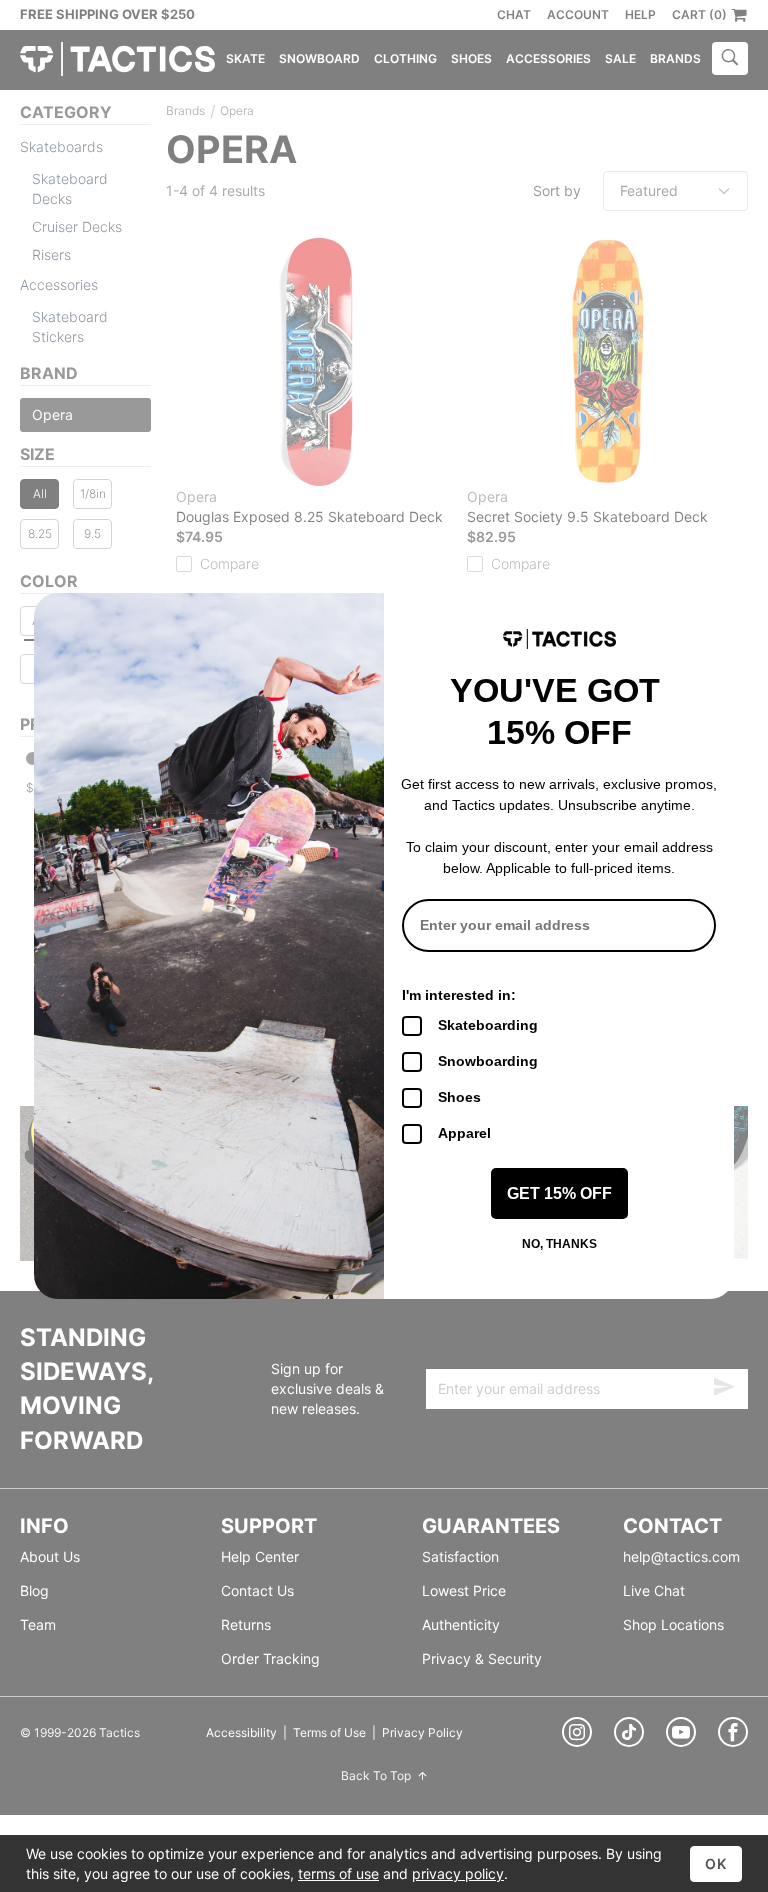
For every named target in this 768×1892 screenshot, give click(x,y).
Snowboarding (488, 1061)
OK (716, 1863)
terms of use (338, 1873)
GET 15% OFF (559, 1193)
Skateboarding (488, 1025)
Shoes (459, 1097)
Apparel (464, 1133)
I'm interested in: (459, 995)
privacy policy (458, 1873)
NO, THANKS (559, 1244)
